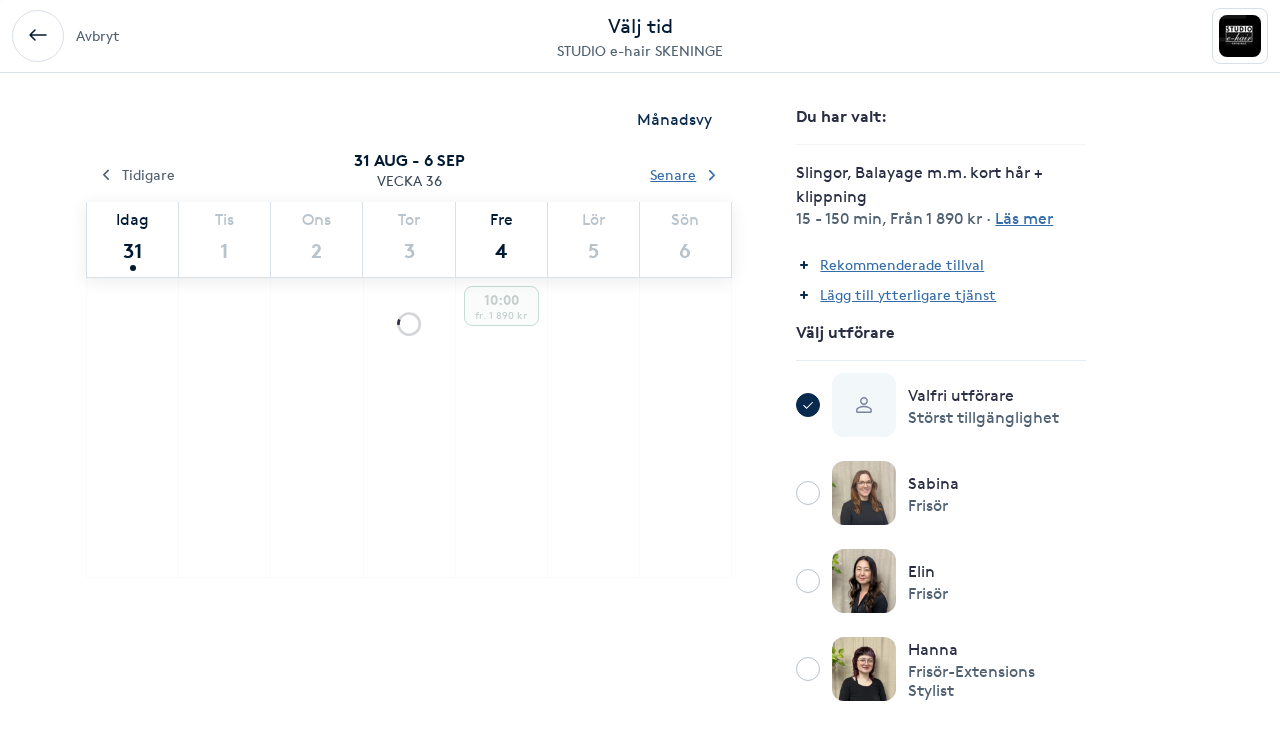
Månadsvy (674, 119)
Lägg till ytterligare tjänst (908, 294)
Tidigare (148, 174)
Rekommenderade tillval (902, 264)
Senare (673, 174)
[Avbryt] (38, 36)
